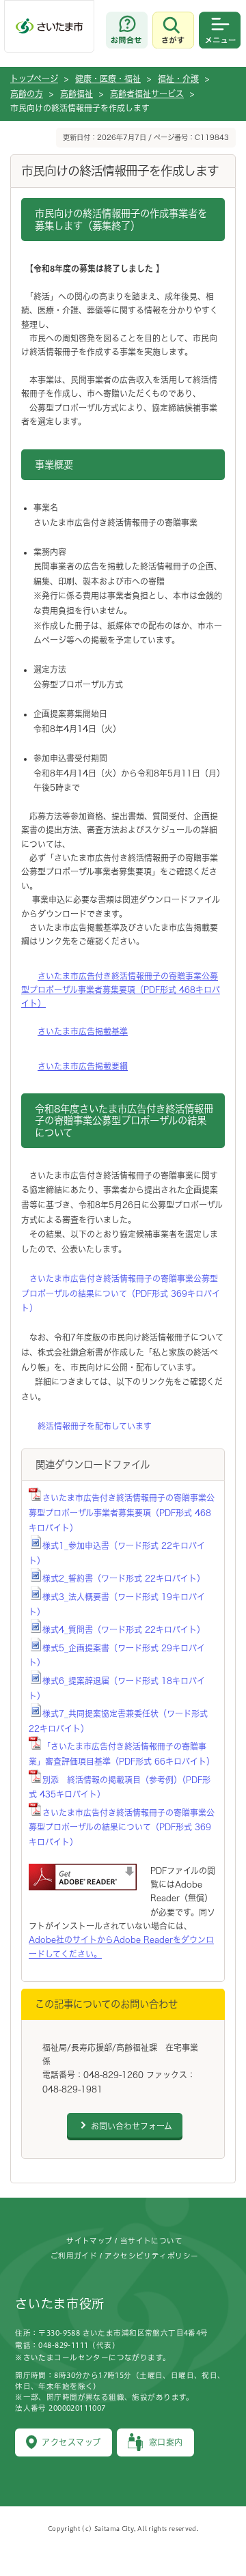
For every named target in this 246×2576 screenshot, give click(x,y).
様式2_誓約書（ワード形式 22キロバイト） (124, 1578)
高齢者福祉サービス (147, 94)
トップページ (34, 79)
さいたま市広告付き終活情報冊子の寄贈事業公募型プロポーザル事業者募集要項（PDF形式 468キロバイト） (121, 990)
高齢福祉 (77, 94)
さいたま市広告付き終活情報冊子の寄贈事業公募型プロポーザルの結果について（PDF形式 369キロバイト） (121, 1293)
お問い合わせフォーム (132, 2126)
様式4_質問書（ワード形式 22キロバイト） (124, 1629)
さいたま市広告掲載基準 (83, 1031)
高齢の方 (27, 94)
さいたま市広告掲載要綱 (83, 1066)
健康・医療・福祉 (108, 79)
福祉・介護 (178, 79)
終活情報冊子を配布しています (95, 1426)
